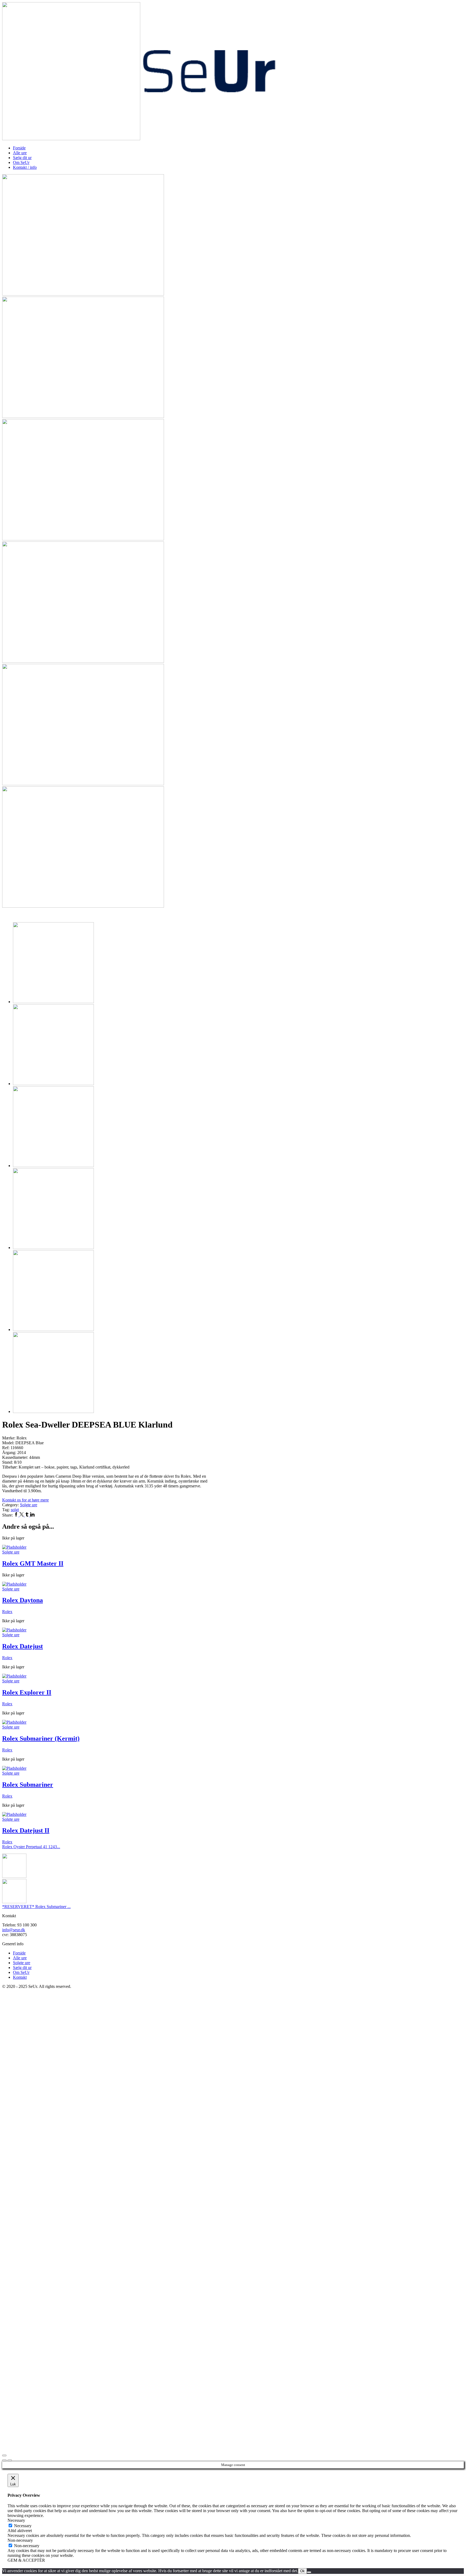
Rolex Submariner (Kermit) (41, 1738)
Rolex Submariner (28, 1785)
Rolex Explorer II (27, 1692)
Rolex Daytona (23, 1600)
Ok (302, 2571)
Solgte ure (29, 1505)
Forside (19, 148)
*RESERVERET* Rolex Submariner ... (36, 1907)
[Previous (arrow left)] (4, 2460)
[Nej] (309, 2572)
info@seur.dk (14, 1930)
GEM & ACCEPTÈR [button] (26, 2560)
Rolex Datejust (23, 1646)
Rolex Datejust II (26, 1830)
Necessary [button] (16, 2520)
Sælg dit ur (22, 158)
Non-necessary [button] (20, 2540)
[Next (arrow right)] (10, 2460)
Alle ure (20, 153)
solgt (15, 1510)
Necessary (23, 2526)
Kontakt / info (25, 167)
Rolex (7, 1612)
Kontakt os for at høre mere (25, 1500)
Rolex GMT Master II (33, 1563)
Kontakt (20, 1977)
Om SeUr (21, 162)
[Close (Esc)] (4, 2455)
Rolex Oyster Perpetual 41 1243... (31, 1847)
